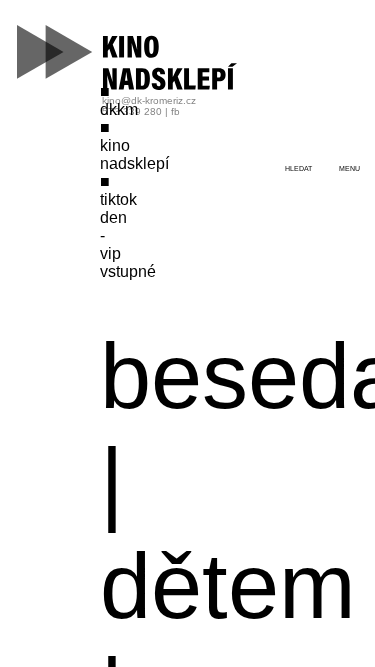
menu (349, 168)
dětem (228, 586)
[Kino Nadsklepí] (128, 57)
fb (175, 111)
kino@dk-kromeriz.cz (149, 100)
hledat (298, 168)
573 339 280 (132, 111)
